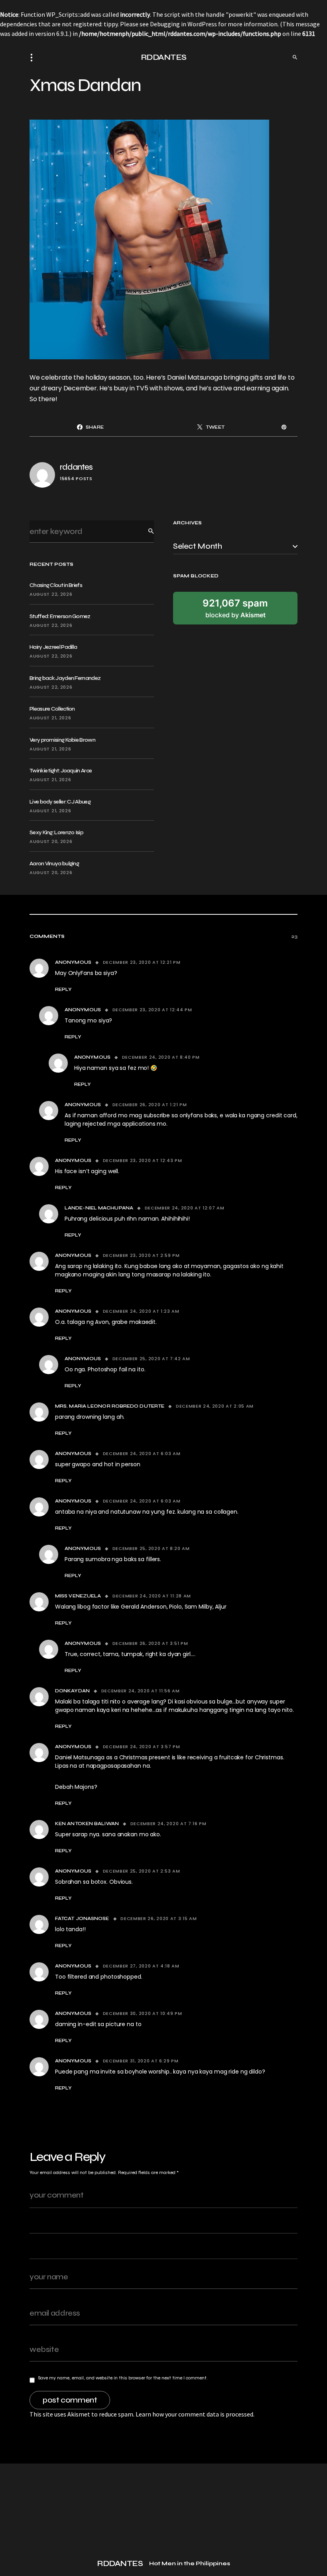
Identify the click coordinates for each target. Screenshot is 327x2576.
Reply (63, 989)
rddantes (76, 467)
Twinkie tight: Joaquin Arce (61, 771)
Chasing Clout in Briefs (56, 585)
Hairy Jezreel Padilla (53, 647)
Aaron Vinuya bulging (54, 864)
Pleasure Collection (52, 709)
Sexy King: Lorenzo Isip (56, 832)
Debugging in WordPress (183, 24)
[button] (34, 57)
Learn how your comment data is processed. (195, 2414)
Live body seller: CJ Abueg (60, 802)
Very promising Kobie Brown (62, 740)
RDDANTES (164, 57)
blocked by (235, 608)
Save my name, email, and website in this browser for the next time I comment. (123, 2378)
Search (145, 531)
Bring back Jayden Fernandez (65, 678)
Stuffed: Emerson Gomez (60, 616)
